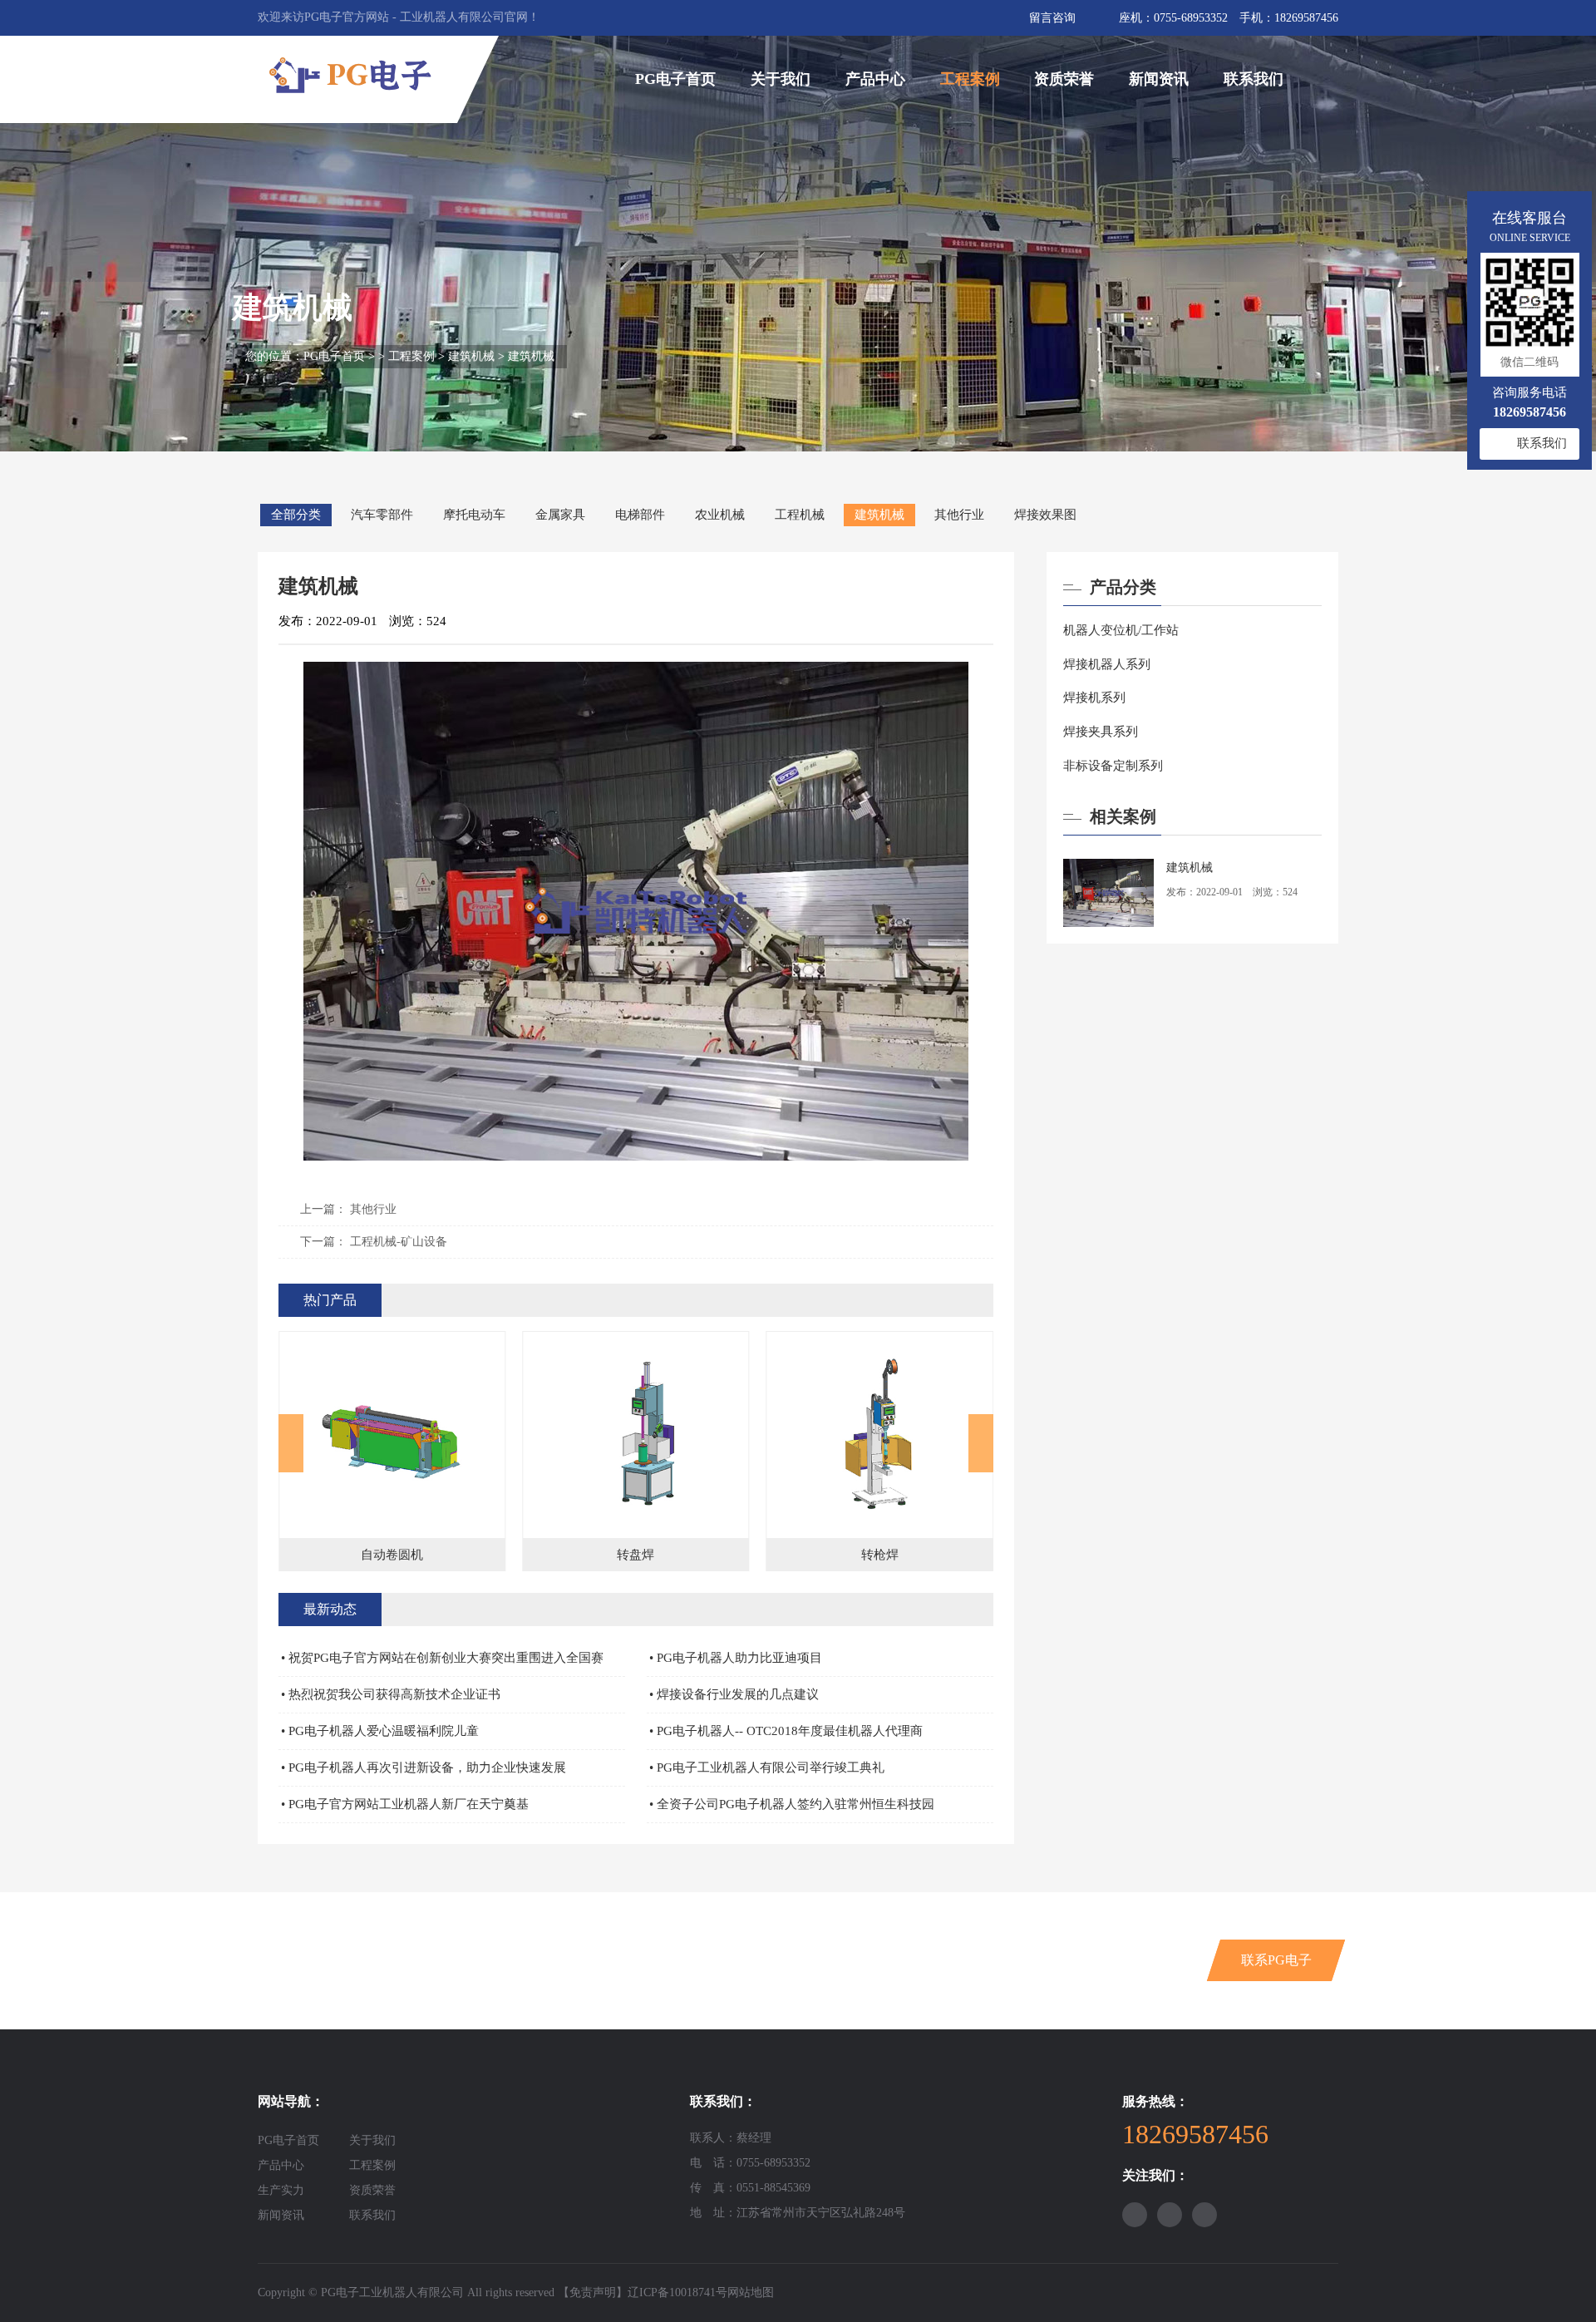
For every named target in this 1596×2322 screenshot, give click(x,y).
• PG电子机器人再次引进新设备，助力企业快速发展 (424, 1767)
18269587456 (1306, 18)
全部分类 (296, 515)
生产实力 (281, 2190)
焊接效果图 (1045, 515)
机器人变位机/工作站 (1121, 630)
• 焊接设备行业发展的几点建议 (734, 1694)
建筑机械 (471, 356)
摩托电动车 (474, 515)
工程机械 (800, 515)
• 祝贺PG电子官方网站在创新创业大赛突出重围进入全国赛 (442, 1658)
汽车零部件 (382, 515)
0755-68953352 (1191, 18)
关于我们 (781, 79)
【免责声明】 (593, 2292)
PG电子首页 (675, 79)
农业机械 (720, 515)
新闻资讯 (1159, 79)
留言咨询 (1052, 18)
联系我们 (1254, 79)
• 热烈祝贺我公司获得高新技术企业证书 (391, 1694)
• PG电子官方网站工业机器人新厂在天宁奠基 (405, 1804)
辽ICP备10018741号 (677, 2292)
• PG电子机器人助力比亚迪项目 (736, 1658)
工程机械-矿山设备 (399, 1242)
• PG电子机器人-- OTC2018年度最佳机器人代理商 (786, 1731)
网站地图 (751, 2292)
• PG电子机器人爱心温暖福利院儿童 (380, 1731)
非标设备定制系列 (1113, 766)
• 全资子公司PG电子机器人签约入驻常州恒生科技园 (792, 1804)
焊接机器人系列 (1107, 664)
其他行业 (959, 515)
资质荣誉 (1064, 79)
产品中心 (875, 79)
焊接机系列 (1094, 698)
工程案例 (970, 79)
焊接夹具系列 (1101, 732)
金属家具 (560, 515)
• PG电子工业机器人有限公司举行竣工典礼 (767, 1767)
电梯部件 (640, 515)
